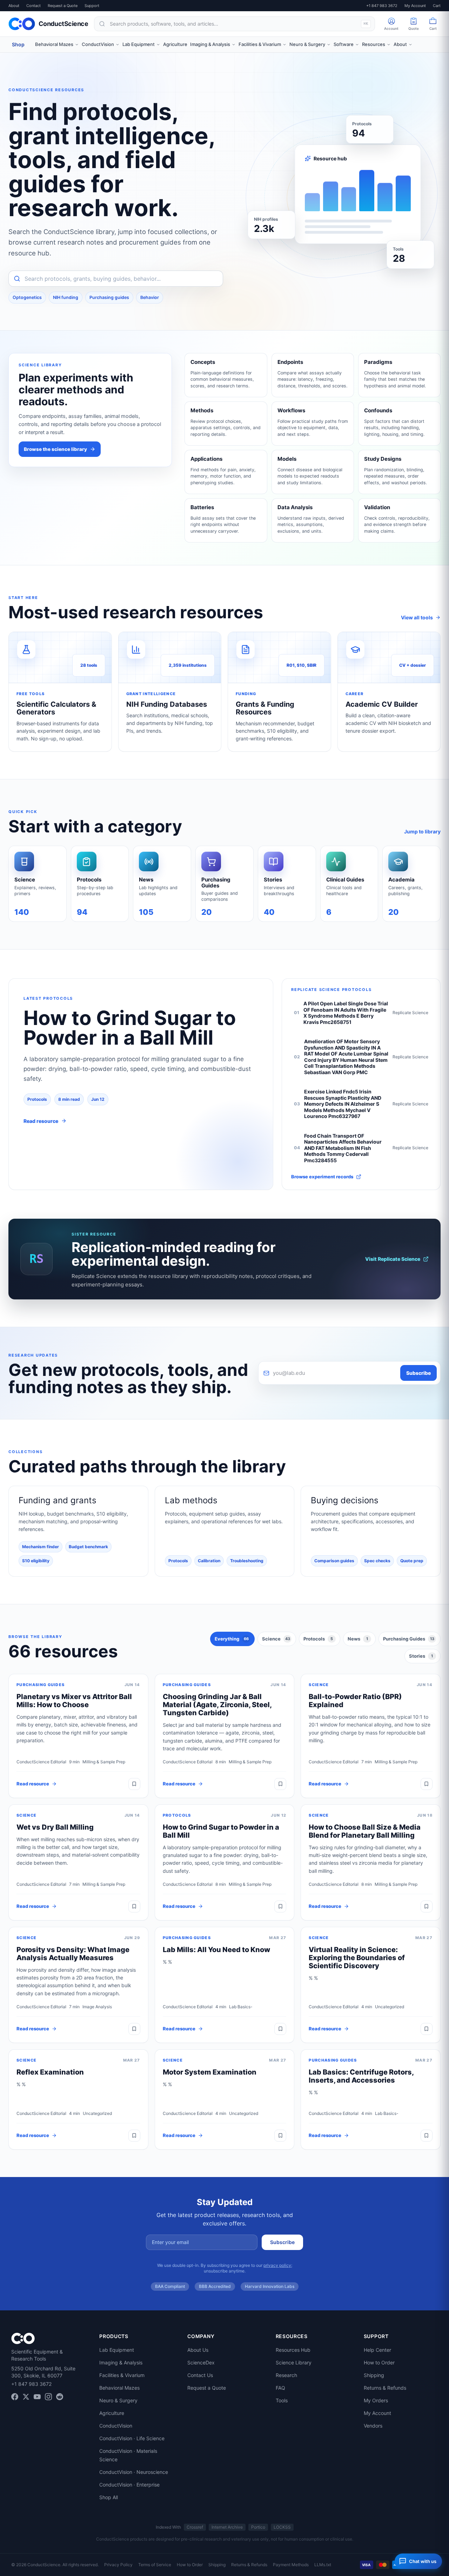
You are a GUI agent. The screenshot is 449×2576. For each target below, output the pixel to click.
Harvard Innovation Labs (270, 2286)
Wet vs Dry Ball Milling (55, 1827)
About (14, 6)
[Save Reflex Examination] (134, 2136)
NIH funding (66, 297)
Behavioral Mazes (119, 2388)
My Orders (376, 2400)
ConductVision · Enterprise (129, 2485)
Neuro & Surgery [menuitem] (307, 44)
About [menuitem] (400, 44)
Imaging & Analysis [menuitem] (210, 44)
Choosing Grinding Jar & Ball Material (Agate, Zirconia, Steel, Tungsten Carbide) (217, 1705)
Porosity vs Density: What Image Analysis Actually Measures (73, 1954)
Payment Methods (291, 2565)
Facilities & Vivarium (122, 2375)
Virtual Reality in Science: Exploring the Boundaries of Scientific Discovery (357, 1958)
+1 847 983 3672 (382, 6)
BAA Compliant (170, 2286)
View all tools (417, 617)
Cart (437, 6)
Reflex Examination (50, 2072)
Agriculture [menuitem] (175, 44)
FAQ (280, 2388)
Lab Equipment (117, 2350)
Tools (282, 2400)
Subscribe (418, 1373)
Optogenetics (27, 297)
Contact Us (200, 2375)
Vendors (373, 2426)
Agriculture (112, 2413)
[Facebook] (15, 2397)
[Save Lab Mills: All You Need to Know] (280, 2029)
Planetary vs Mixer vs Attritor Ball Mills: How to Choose (74, 1701)
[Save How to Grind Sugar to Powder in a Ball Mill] (280, 1906)
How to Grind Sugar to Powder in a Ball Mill (221, 1831)
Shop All (109, 2497)
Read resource (33, 1784)
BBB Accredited (215, 2286)
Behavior (150, 297)
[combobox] (234, 24)
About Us (198, 2350)
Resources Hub (293, 2350)
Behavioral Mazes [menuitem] (54, 44)
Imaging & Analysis (121, 2362)
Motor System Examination (210, 2072)
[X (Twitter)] (26, 2397)
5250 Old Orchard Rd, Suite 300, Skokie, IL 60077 (43, 2372)
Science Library (294, 2362)
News (358, 1639)
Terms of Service (155, 2565)
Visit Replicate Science (393, 1259)
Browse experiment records (322, 1177)
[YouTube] (37, 2397)
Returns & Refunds (385, 2388)
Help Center (377, 2350)
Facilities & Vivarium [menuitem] (260, 44)
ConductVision (116, 2426)
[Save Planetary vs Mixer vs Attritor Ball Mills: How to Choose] (134, 1784)
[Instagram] (48, 2397)
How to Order (379, 2362)
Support (92, 6)
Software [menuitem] (344, 44)
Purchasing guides (109, 297)
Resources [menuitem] (374, 44)
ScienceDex (201, 2362)
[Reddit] (60, 2397)
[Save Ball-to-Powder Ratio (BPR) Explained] (427, 1784)
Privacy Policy (118, 2565)
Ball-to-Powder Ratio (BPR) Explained (355, 1701)
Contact (33, 6)
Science (276, 1639)
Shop (18, 44)
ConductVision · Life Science (132, 2438)
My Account (415, 6)
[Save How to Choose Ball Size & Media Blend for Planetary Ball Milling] (427, 1906)
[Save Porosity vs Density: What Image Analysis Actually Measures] (134, 2029)
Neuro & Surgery (118, 2400)
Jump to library (422, 831)
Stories (421, 1656)
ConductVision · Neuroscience (134, 2472)
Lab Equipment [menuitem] (139, 44)
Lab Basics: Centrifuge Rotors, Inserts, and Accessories (361, 2076)
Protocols (318, 1639)
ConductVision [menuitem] (98, 44)
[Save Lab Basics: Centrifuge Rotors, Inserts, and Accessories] (427, 2136)
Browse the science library (55, 449)
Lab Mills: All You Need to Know (216, 1950)
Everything (232, 1639)
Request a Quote (63, 6)
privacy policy (277, 2265)
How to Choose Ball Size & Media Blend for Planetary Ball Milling (365, 1831)
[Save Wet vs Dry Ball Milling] (134, 1906)
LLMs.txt (323, 2565)
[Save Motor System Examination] (280, 2136)
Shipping (374, 2375)
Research (286, 2375)
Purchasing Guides (409, 1639)
